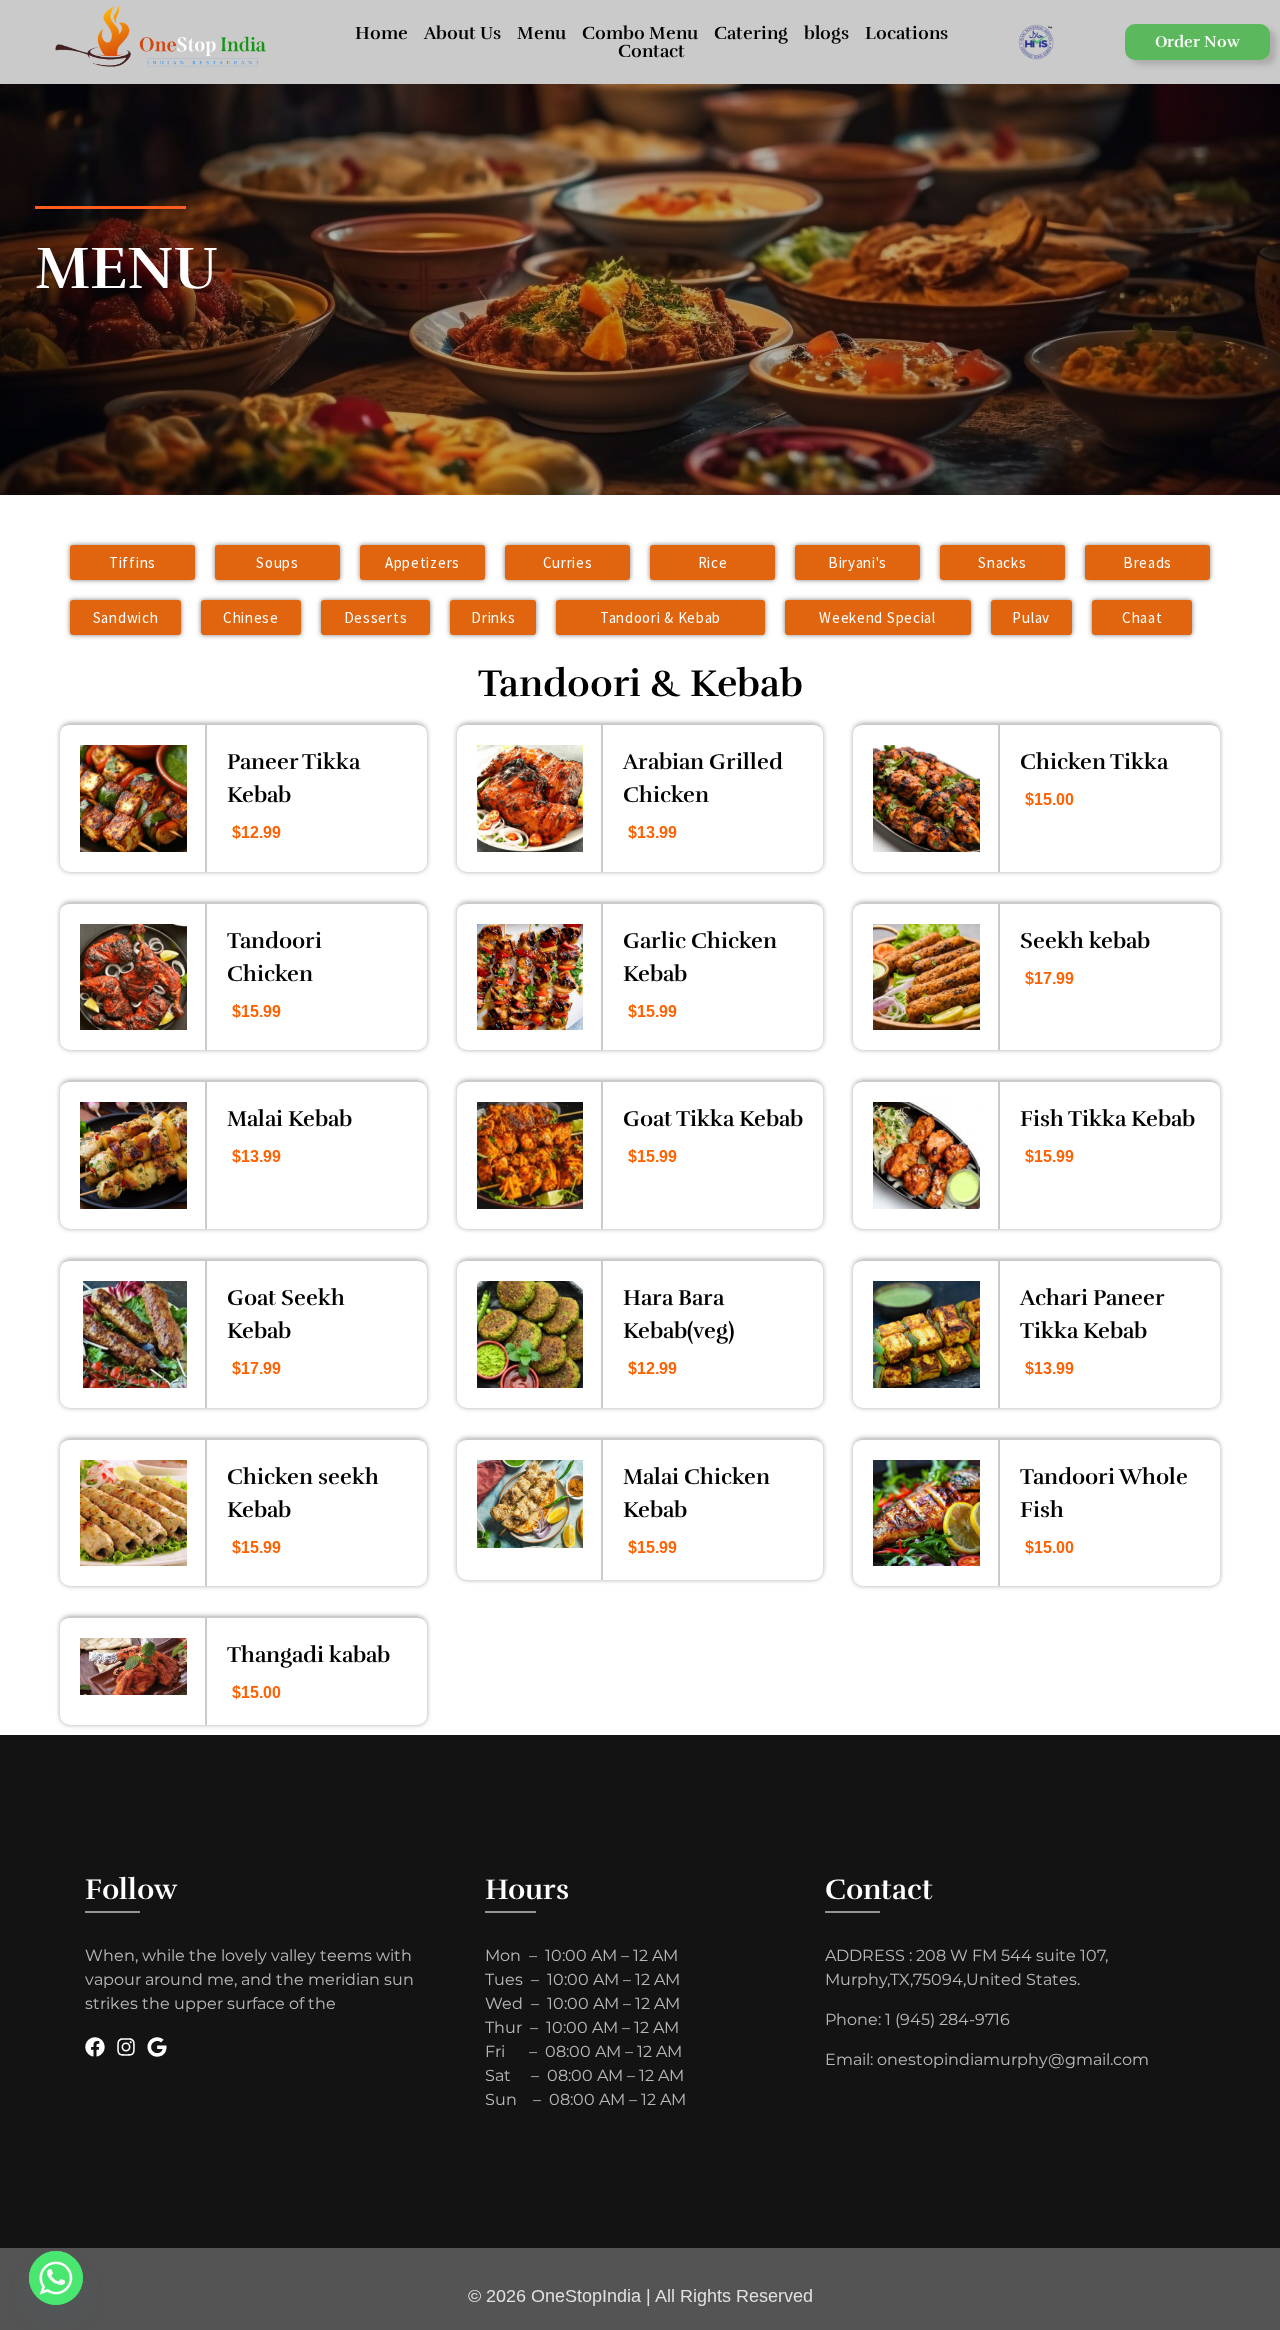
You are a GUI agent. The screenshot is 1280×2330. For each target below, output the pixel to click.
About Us (462, 33)
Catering (751, 33)
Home (381, 33)
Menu (541, 33)
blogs (826, 33)
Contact (651, 51)
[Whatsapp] (56, 2278)
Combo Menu (640, 33)
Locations (906, 33)
